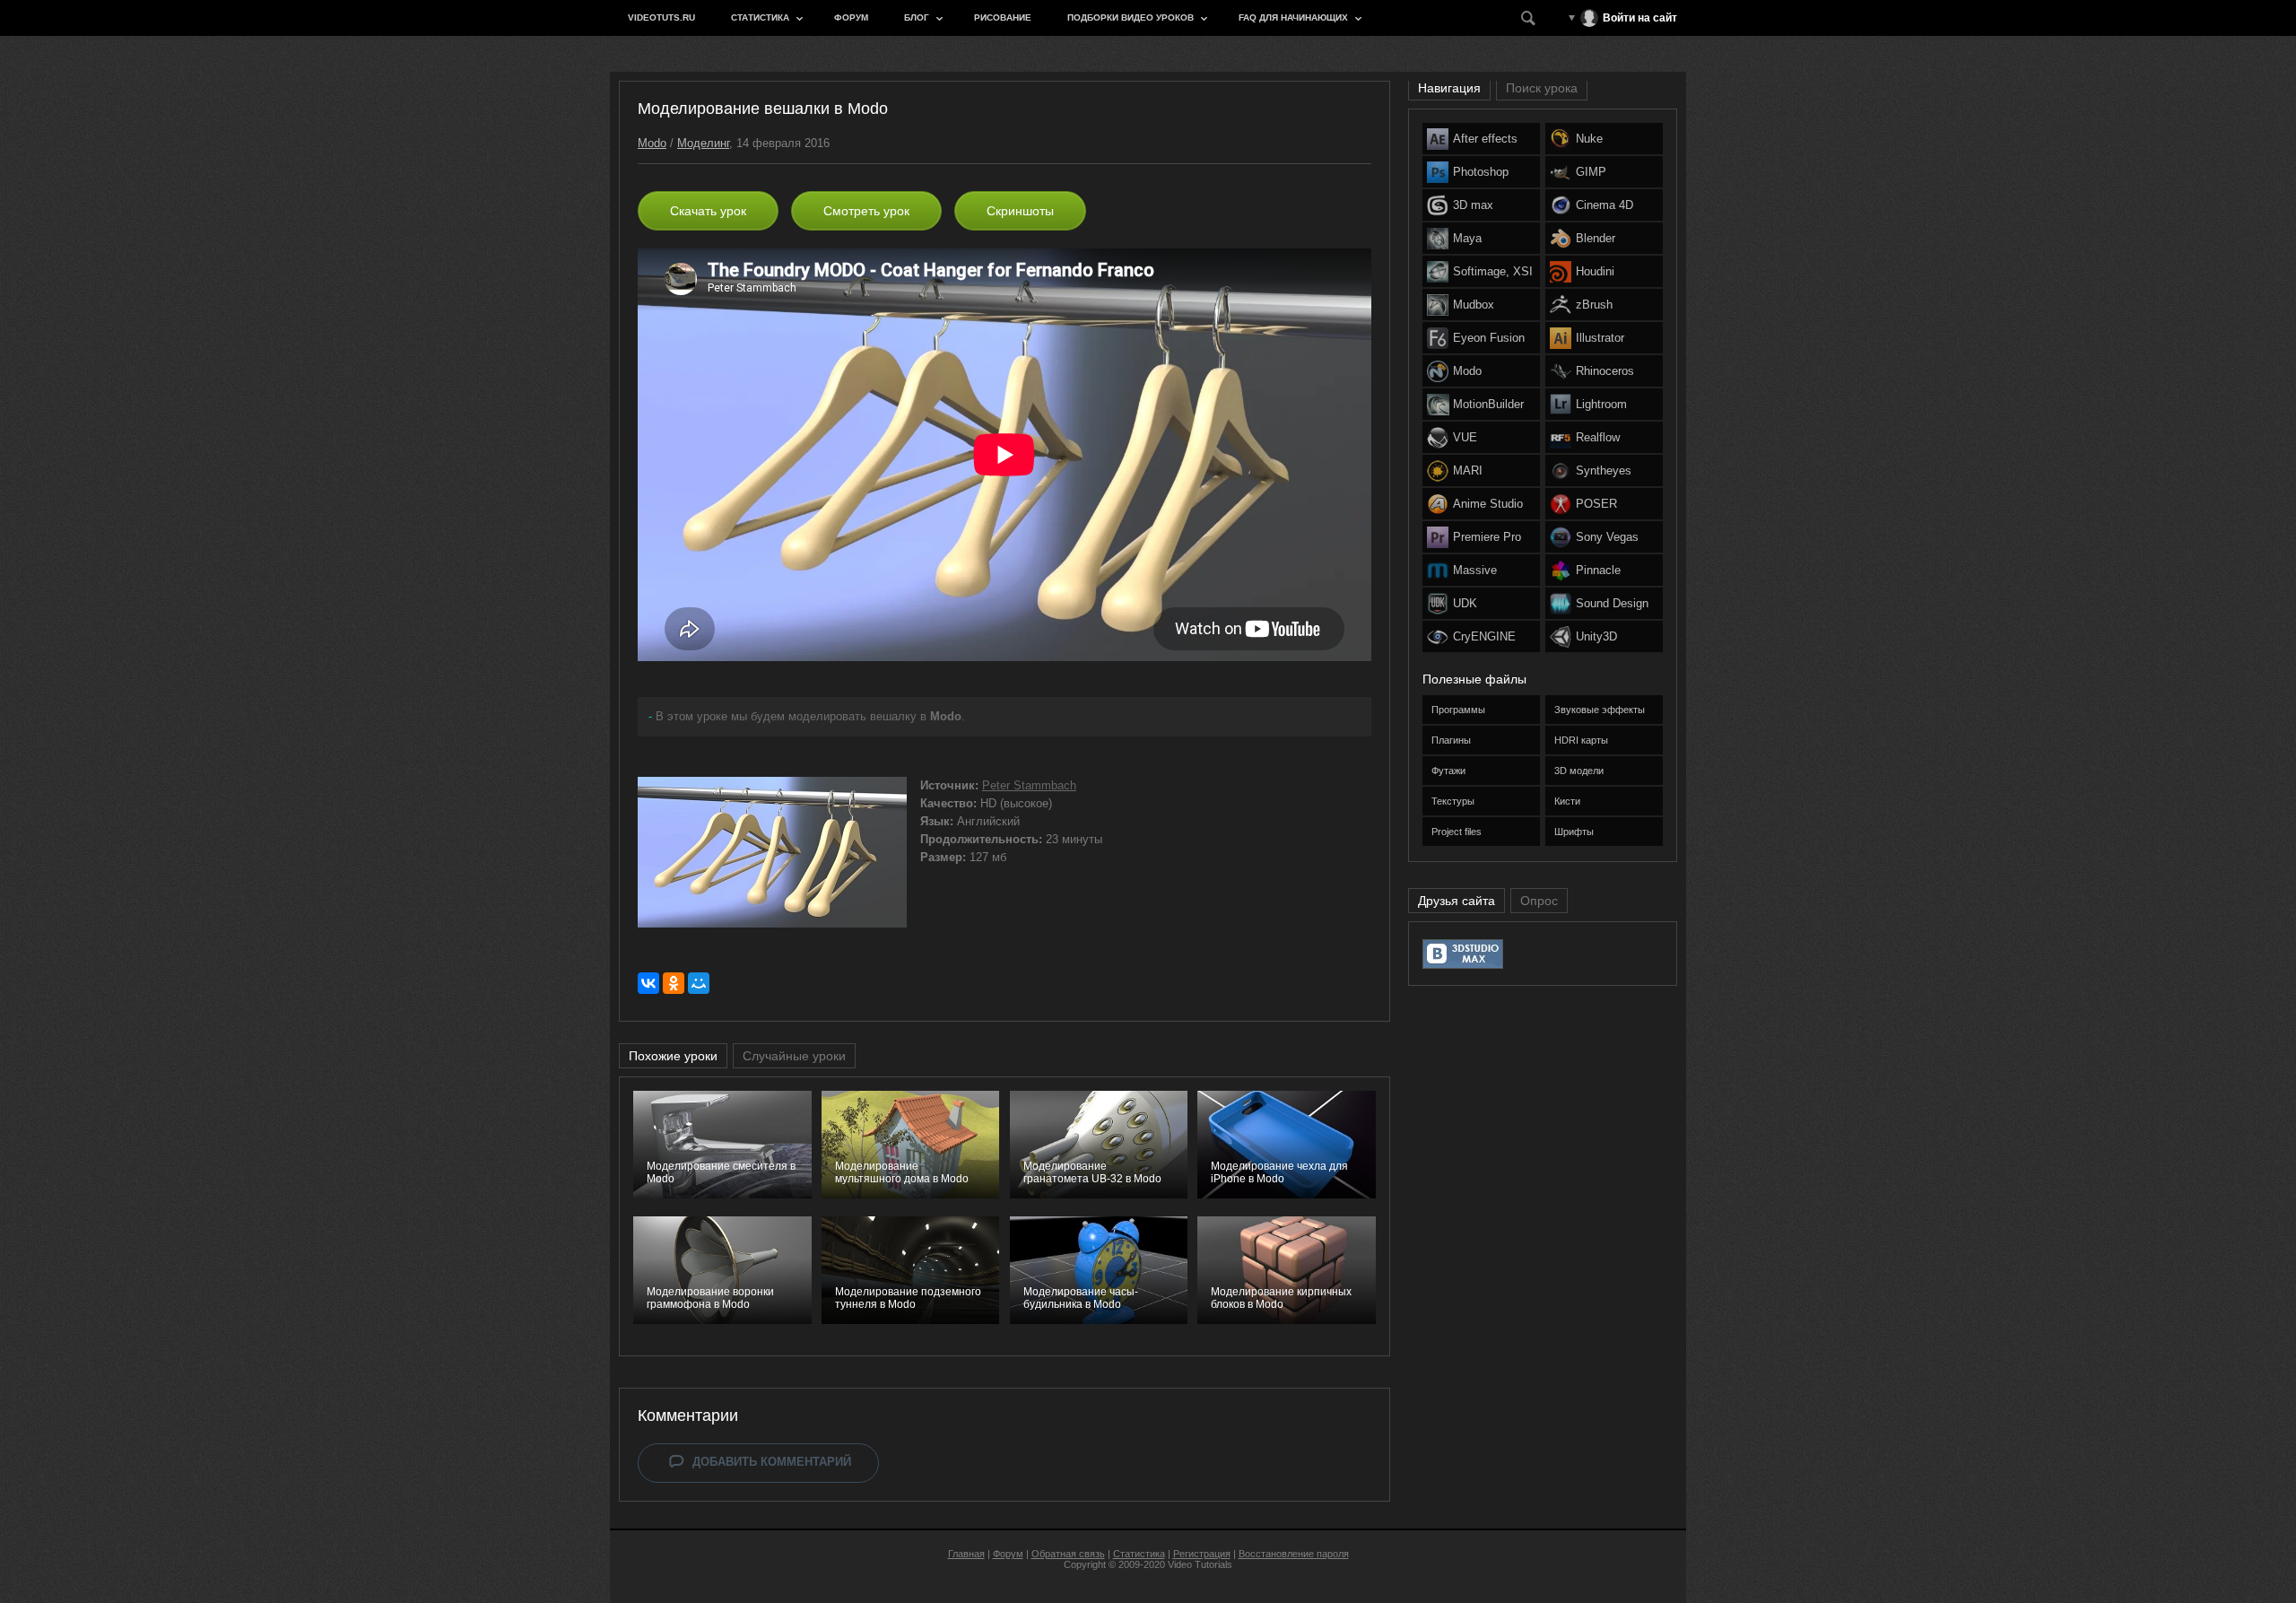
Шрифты (1574, 832)
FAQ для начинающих (1293, 17)
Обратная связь (1068, 1554)
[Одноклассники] (674, 983)
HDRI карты (1581, 740)
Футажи (1448, 771)
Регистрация (1202, 1554)
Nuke (1589, 139)
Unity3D (1596, 636)
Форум (851, 17)
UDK (1465, 603)
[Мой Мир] (699, 983)
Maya (1467, 238)
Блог (917, 17)
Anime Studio (1488, 504)
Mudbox (1474, 305)
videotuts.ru (661, 17)
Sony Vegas (1607, 537)
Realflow (1598, 437)
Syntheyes (1604, 470)
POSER (1596, 504)
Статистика (760, 17)
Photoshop (1481, 172)
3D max (1473, 205)
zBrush (1594, 305)
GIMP (1591, 172)
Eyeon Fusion (1489, 338)
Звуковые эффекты (1600, 710)
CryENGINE (1484, 636)
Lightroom (1601, 404)
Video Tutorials (1200, 1564)
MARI (1468, 470)
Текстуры (1453, 801)
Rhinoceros (1605, 371)
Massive (1475, 570)
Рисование (1003, 17)
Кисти (1567, 801)
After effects (1485, 139)
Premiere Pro (1487, 537)
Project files (1457, 832)
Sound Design (1612, 603)
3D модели (1579, 771)
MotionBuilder (1488, 404)
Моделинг (703, 143)
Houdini (1595, 271)
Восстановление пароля (1294, 1554)
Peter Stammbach (1029, 785)
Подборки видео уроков (1131, 17)
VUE (1465, 437)
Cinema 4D (1605, 205)
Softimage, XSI (1493, 271)
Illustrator (1600, 338)
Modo (652, 143)
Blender (1596, 238)
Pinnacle (1598, 570)
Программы (1458, 710)
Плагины (1451, 740)
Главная (966, 1554)
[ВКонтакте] (648, 983)
